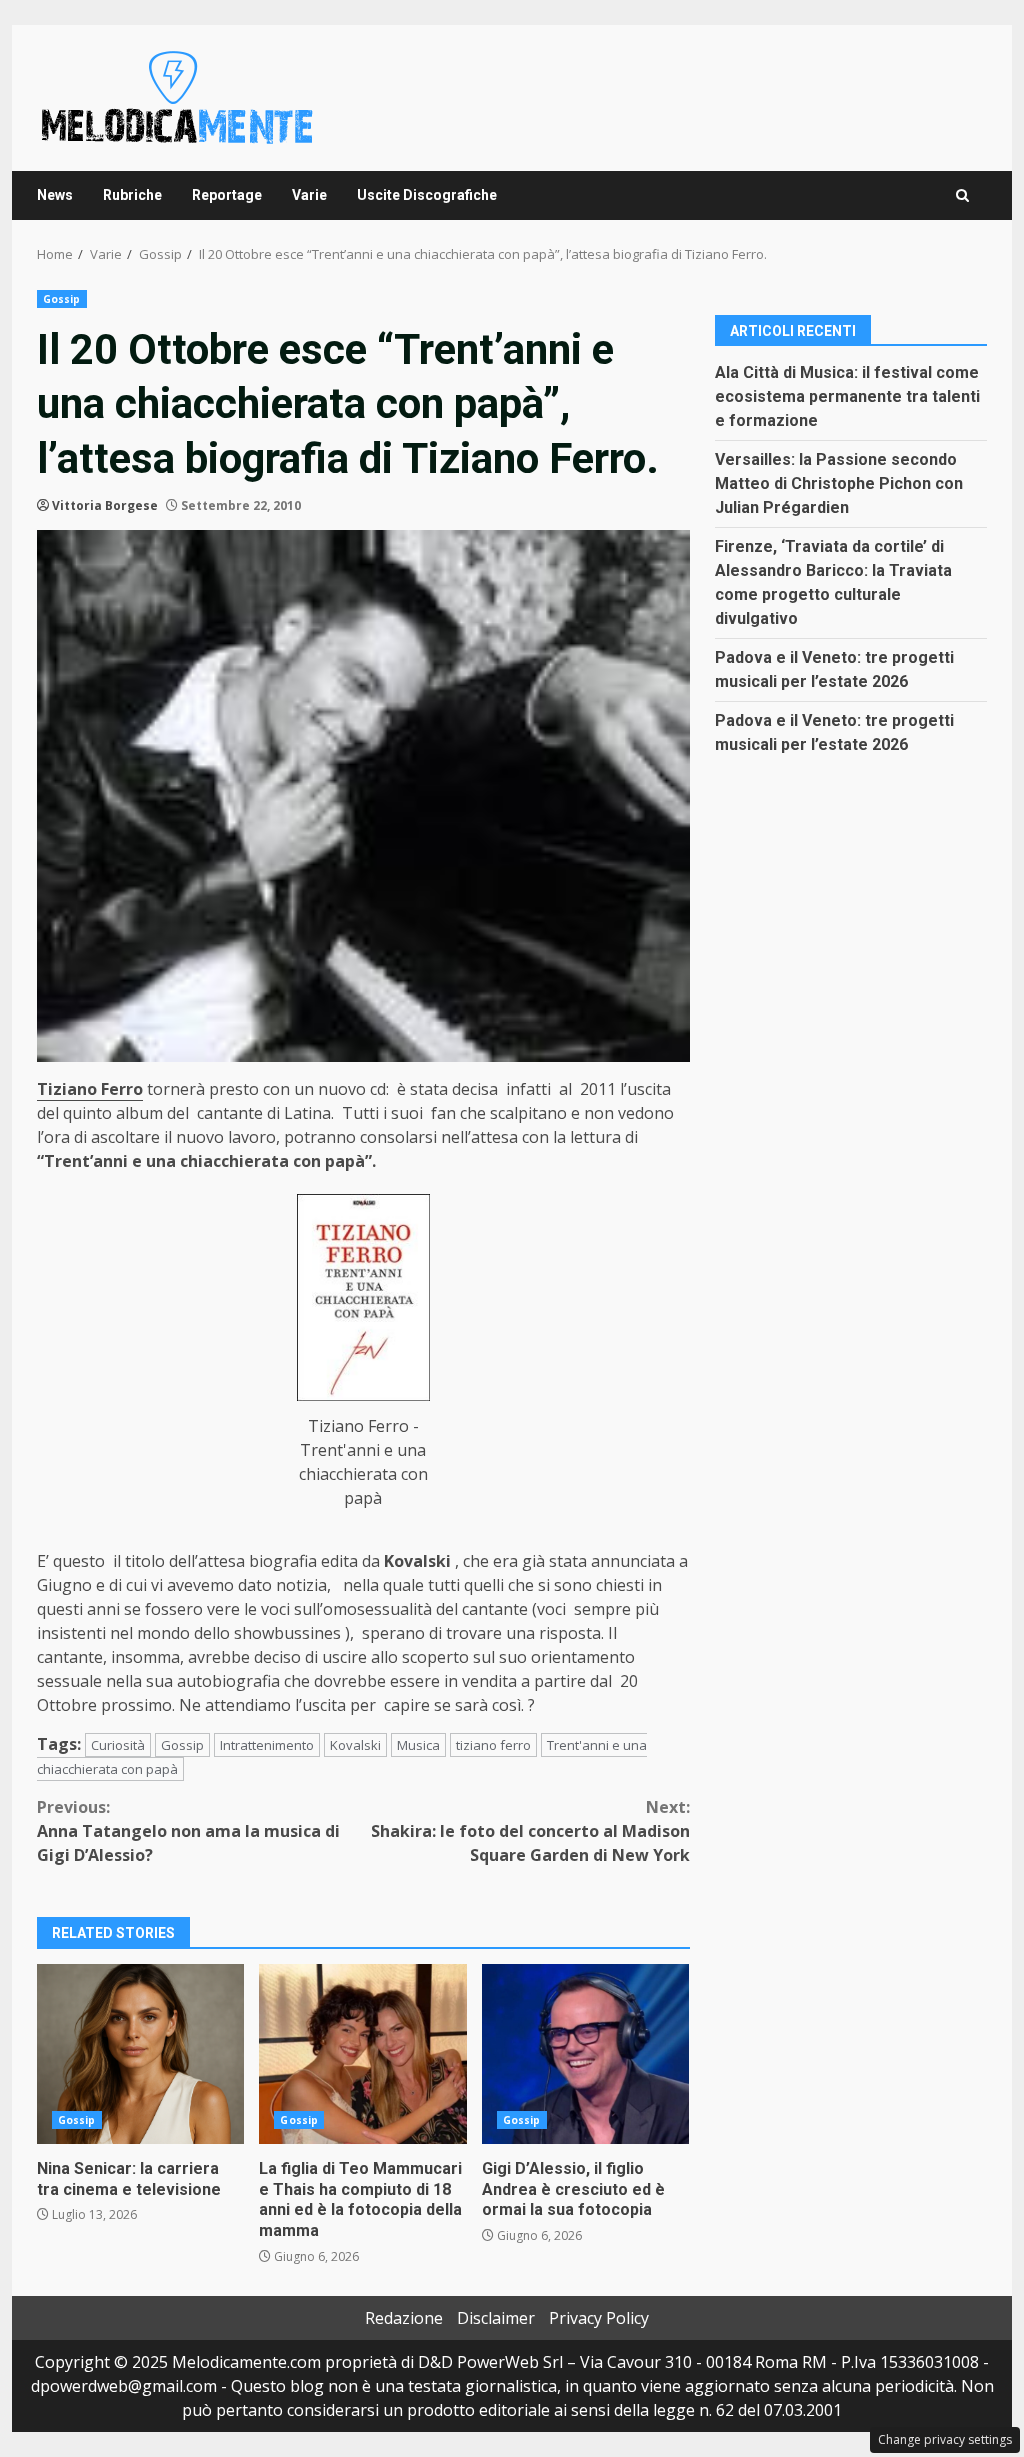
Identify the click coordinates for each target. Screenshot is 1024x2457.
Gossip (62, 299)
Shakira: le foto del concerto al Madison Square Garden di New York (530, 1831)
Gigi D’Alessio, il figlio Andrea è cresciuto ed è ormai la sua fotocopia (585, 2054)
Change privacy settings (945, 2439)
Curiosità (118, 1745)
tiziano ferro (493, 1745)
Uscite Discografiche (427, 195)
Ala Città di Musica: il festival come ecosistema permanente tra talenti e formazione (847, 396)
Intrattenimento (267, 1745)
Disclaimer (496, 2318)
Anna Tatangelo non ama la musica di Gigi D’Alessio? (188, 1831)
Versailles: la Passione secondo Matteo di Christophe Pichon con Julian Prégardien (839, 483)
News (55, 195)
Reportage (227, 195)
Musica (418, 1745)
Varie (309, 195)
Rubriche (132, 195)
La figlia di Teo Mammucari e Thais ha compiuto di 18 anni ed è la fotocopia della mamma (362, 2054)
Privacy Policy (599, 2318)
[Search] (962, 195)
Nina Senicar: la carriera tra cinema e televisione (140, 2054)
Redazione (404, 2318)
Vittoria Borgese (105, 505)
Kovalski (355, 1745)
